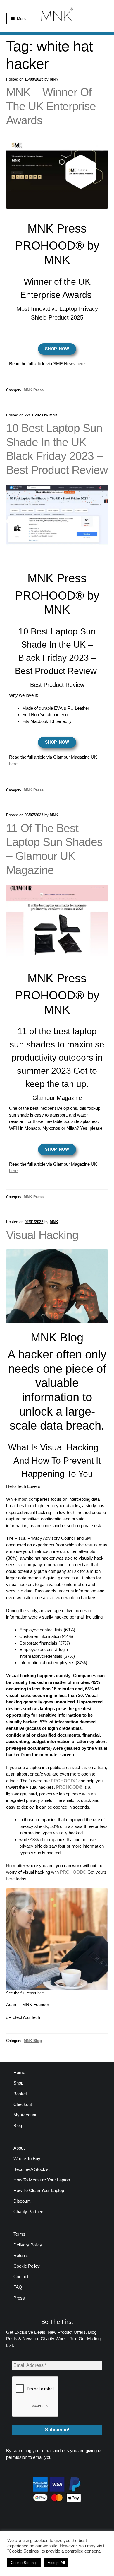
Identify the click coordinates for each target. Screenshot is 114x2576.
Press (19, 2298)
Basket (20, 2094)
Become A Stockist (32, 2169)
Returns (21, 2255)
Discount (22, 2201)
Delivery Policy (28, 2245)
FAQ (18, 2287)
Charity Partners (29, 2211)
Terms (19, 2234)
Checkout (23, 2104)
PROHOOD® (64, 1781)
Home (19, 2072)
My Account (25, 2115)
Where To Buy (27, 2158)
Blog (18, 2125)
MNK (54, 79)
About (19, 2148)
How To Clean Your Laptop (39, 2190)
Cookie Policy (27, 2266)
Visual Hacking (42, 1235)
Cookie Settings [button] (24, 2563)
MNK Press (34, 390)
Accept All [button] (56, 2563)
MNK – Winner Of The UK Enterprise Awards (51, 106)
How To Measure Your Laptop (42, 2180)
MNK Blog (33, 2041)
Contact (21, 2277)
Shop (18, 2083)
